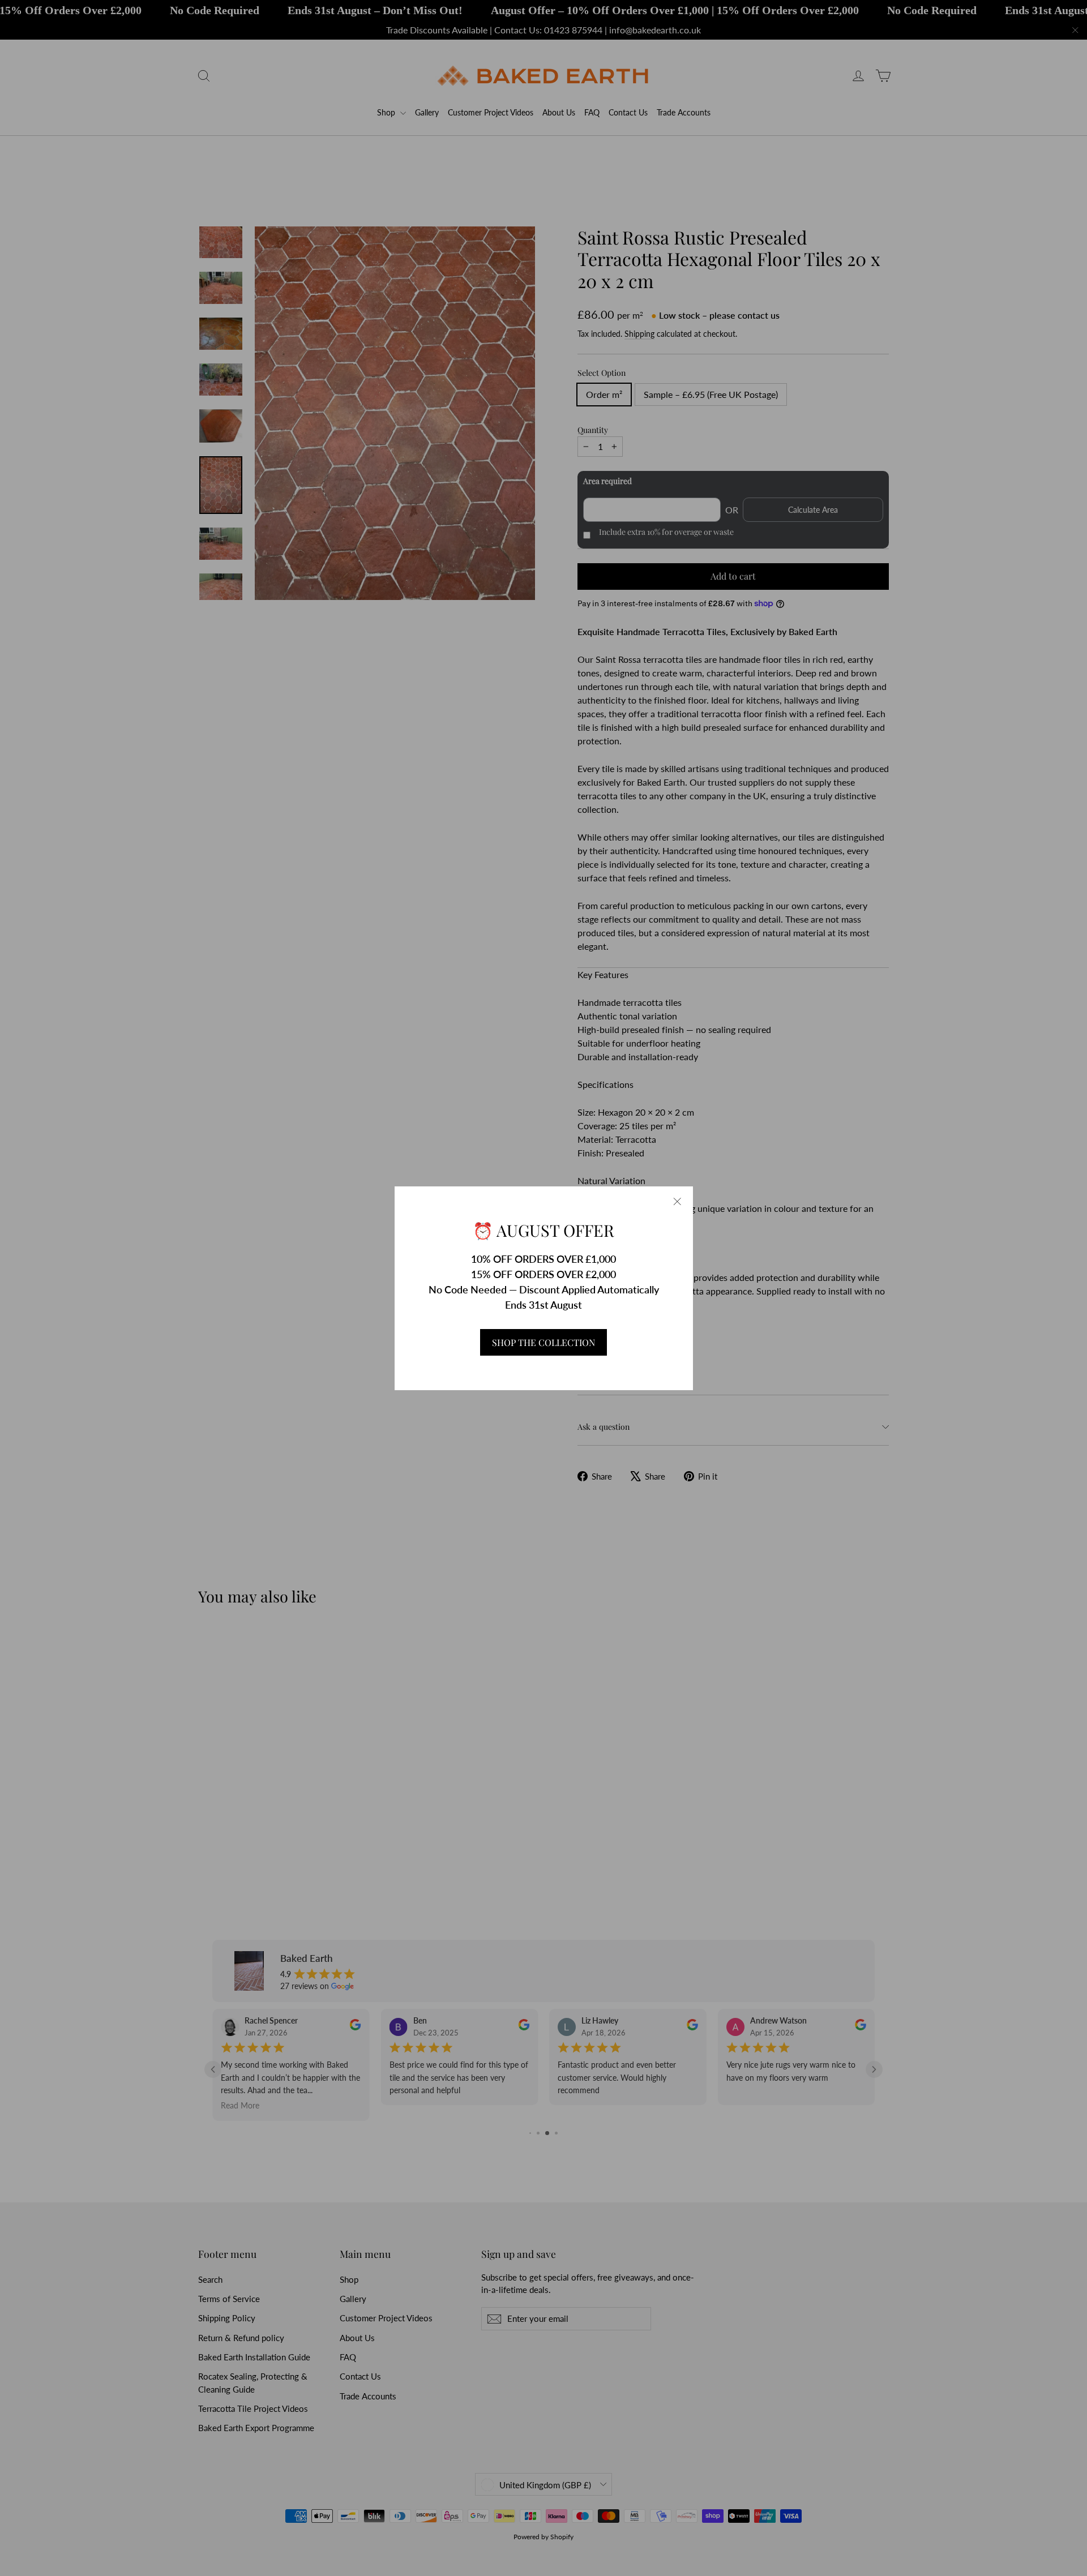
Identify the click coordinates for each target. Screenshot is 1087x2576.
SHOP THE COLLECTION (543, 1342)
